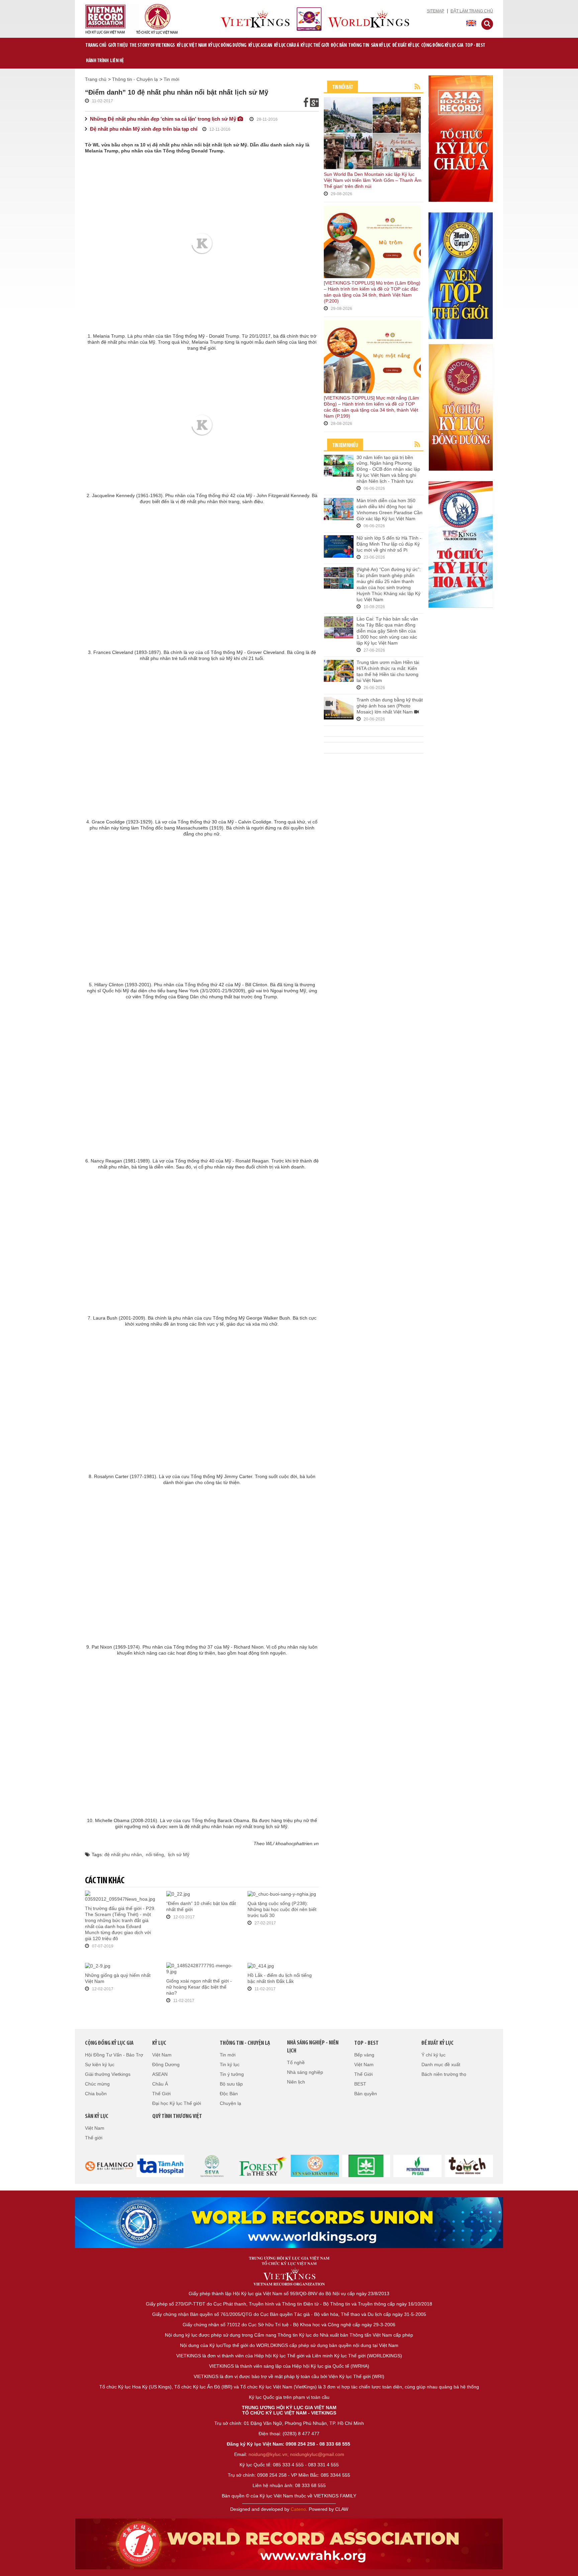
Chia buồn (96, 2094)
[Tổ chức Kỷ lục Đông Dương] (461, 407)
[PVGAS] (418, 2165)
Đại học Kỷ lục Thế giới (177, 2103)
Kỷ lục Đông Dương (227, 45)
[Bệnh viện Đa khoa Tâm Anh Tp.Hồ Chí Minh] (161, 2165)
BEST (360, 2084)
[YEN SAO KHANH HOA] (315, 2165)
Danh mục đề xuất (441, 2064)
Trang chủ (96, 45)
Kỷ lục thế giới (315, 45)
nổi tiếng (155, 1855)
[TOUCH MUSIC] (469, 2165)
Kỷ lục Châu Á (286, 45)
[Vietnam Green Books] (366, 2165)
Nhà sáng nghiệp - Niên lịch (313, 2047)
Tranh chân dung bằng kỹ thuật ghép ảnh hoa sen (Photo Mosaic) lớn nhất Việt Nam (390, 706)
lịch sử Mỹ (179, 1855)
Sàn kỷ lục (381, 45)
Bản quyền (366, 2094)
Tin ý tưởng (232, 2074)
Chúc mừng (97, 2084)
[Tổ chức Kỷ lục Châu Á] (461, 138)
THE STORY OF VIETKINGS (152, 45)
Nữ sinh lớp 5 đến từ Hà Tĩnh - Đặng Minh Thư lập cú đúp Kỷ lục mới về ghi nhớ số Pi (389, 544)
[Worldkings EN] (289, 2544)
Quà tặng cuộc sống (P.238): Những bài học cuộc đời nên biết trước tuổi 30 (282, 1909)
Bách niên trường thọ (444, 2074)
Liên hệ (117, 61)
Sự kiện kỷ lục (100, 2064)
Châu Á (160, 2084)
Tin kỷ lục (230, 2064)
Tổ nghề (296, 2062)
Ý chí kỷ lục (433, 2055)
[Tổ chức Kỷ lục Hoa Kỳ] (461, 544)
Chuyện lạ (230, 2103)
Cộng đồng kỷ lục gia (442, 45)
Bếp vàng (364, 2055)
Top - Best (475, 45)
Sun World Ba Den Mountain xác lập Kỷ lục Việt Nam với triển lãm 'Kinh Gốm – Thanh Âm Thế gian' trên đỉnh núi (373, 180)
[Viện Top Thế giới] (461, 275)
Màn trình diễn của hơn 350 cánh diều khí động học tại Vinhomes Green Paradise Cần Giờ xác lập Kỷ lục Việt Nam (390, 510)
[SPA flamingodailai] (212, 2165)
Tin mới (171, 79)
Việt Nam (162, 2055)
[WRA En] (289, 2223)
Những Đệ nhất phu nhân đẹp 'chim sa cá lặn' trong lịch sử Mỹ (164, 119)
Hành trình (97, 61)
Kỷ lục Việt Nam (192, 45)
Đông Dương (166, 2064)
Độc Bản (339, 45)
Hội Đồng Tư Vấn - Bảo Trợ (114, 2055)
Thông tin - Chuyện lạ (135, 79)
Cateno (298, 2509)
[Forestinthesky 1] (263, 2165)
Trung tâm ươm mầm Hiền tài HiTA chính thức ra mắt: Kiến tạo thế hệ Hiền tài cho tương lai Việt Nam (388, 671)
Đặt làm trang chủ (472, 11)
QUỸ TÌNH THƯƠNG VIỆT (177, 2117)
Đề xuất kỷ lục (406, 45)
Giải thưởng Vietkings (108, 2074)
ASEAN (160, 2074)
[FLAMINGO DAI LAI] (109, 2165)
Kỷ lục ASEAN (260, 45)
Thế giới (94, 2138)
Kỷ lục (159, 2043)
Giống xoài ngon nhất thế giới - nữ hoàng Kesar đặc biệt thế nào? (199, 1987)
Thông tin (359, 45)
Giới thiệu (118, 45)
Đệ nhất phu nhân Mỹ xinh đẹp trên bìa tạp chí (144, 129)
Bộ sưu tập (231, 2084)
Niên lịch (296, 2082)
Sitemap (436, 11)
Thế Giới (161, 2094)
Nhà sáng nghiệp (305, 2072)
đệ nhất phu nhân (123, 1855)
